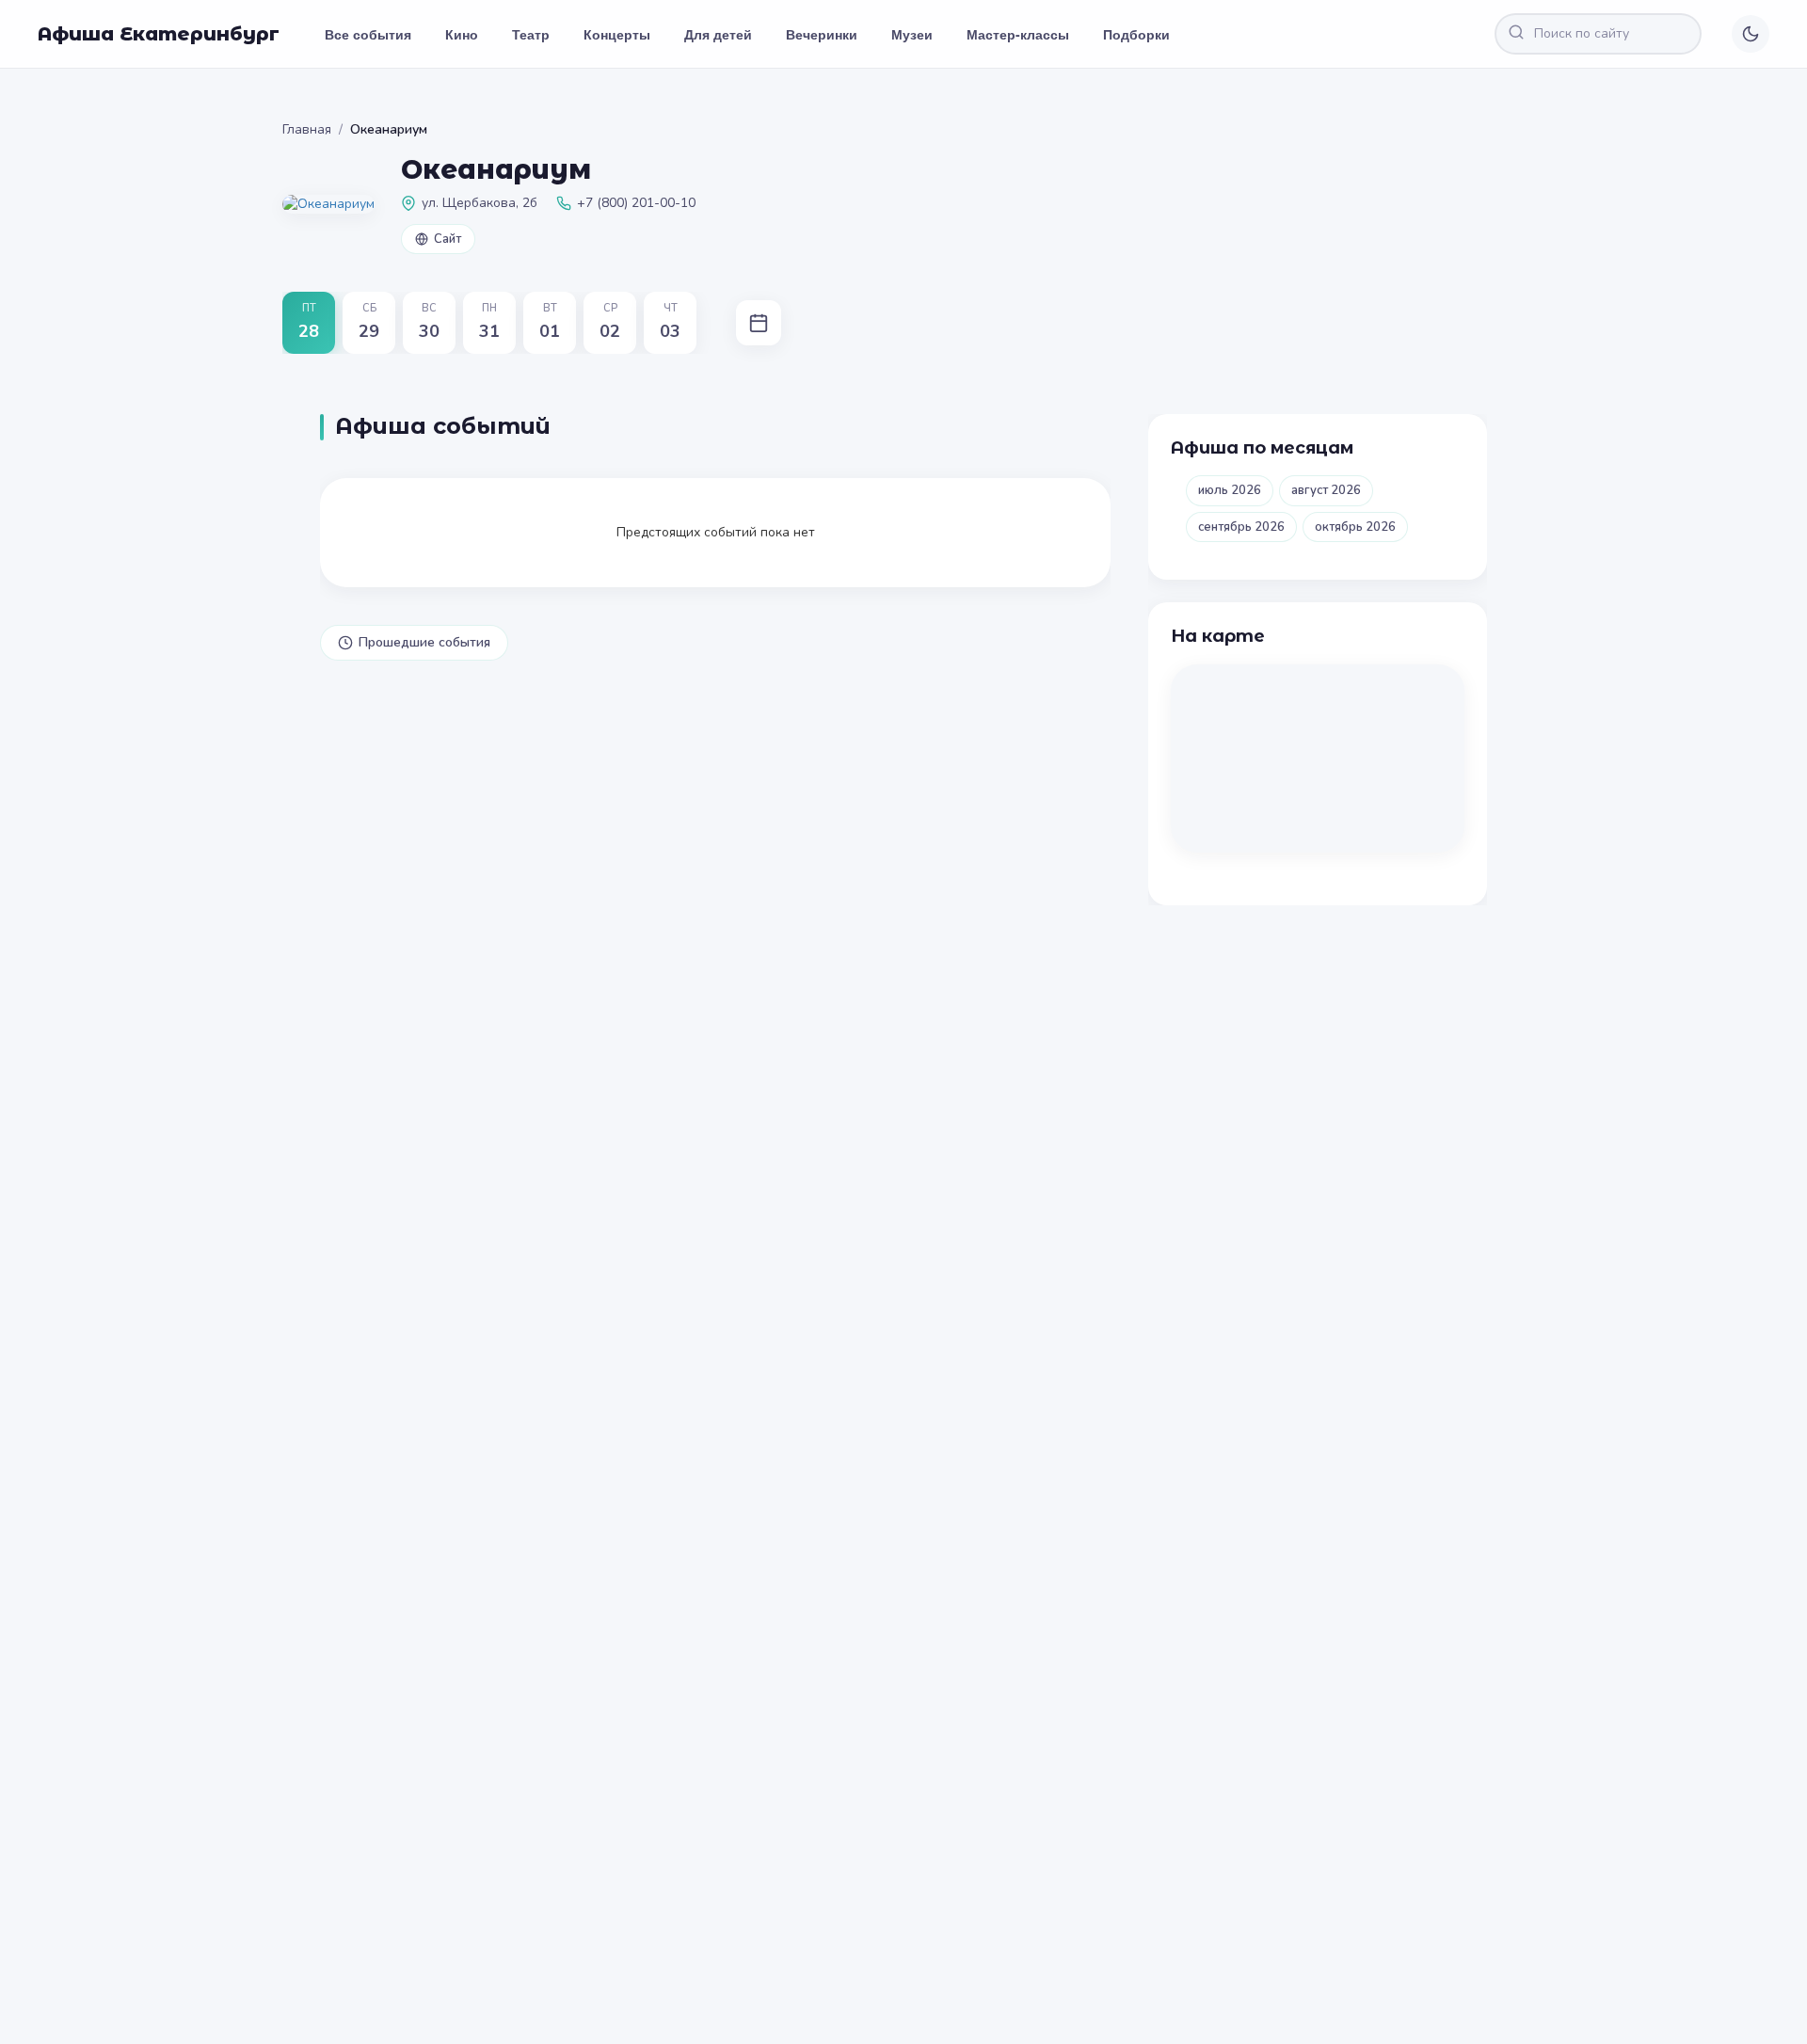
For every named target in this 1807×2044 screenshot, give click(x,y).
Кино (462, 34)
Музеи (912, 34)
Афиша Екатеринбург (159, 34)
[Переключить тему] (1751, 34)
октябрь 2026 (1355, 527)
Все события (368, 34)
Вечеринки (822, 34)
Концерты (617, 34)
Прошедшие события (424, 642)
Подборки (1136, 34)
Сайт (448, 239)
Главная (307, 129)
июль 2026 (1230, 490)
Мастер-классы (1018, 34)
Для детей (718, 34)
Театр (531, 34)
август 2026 (1326, 490)
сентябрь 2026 (1241, 527)
